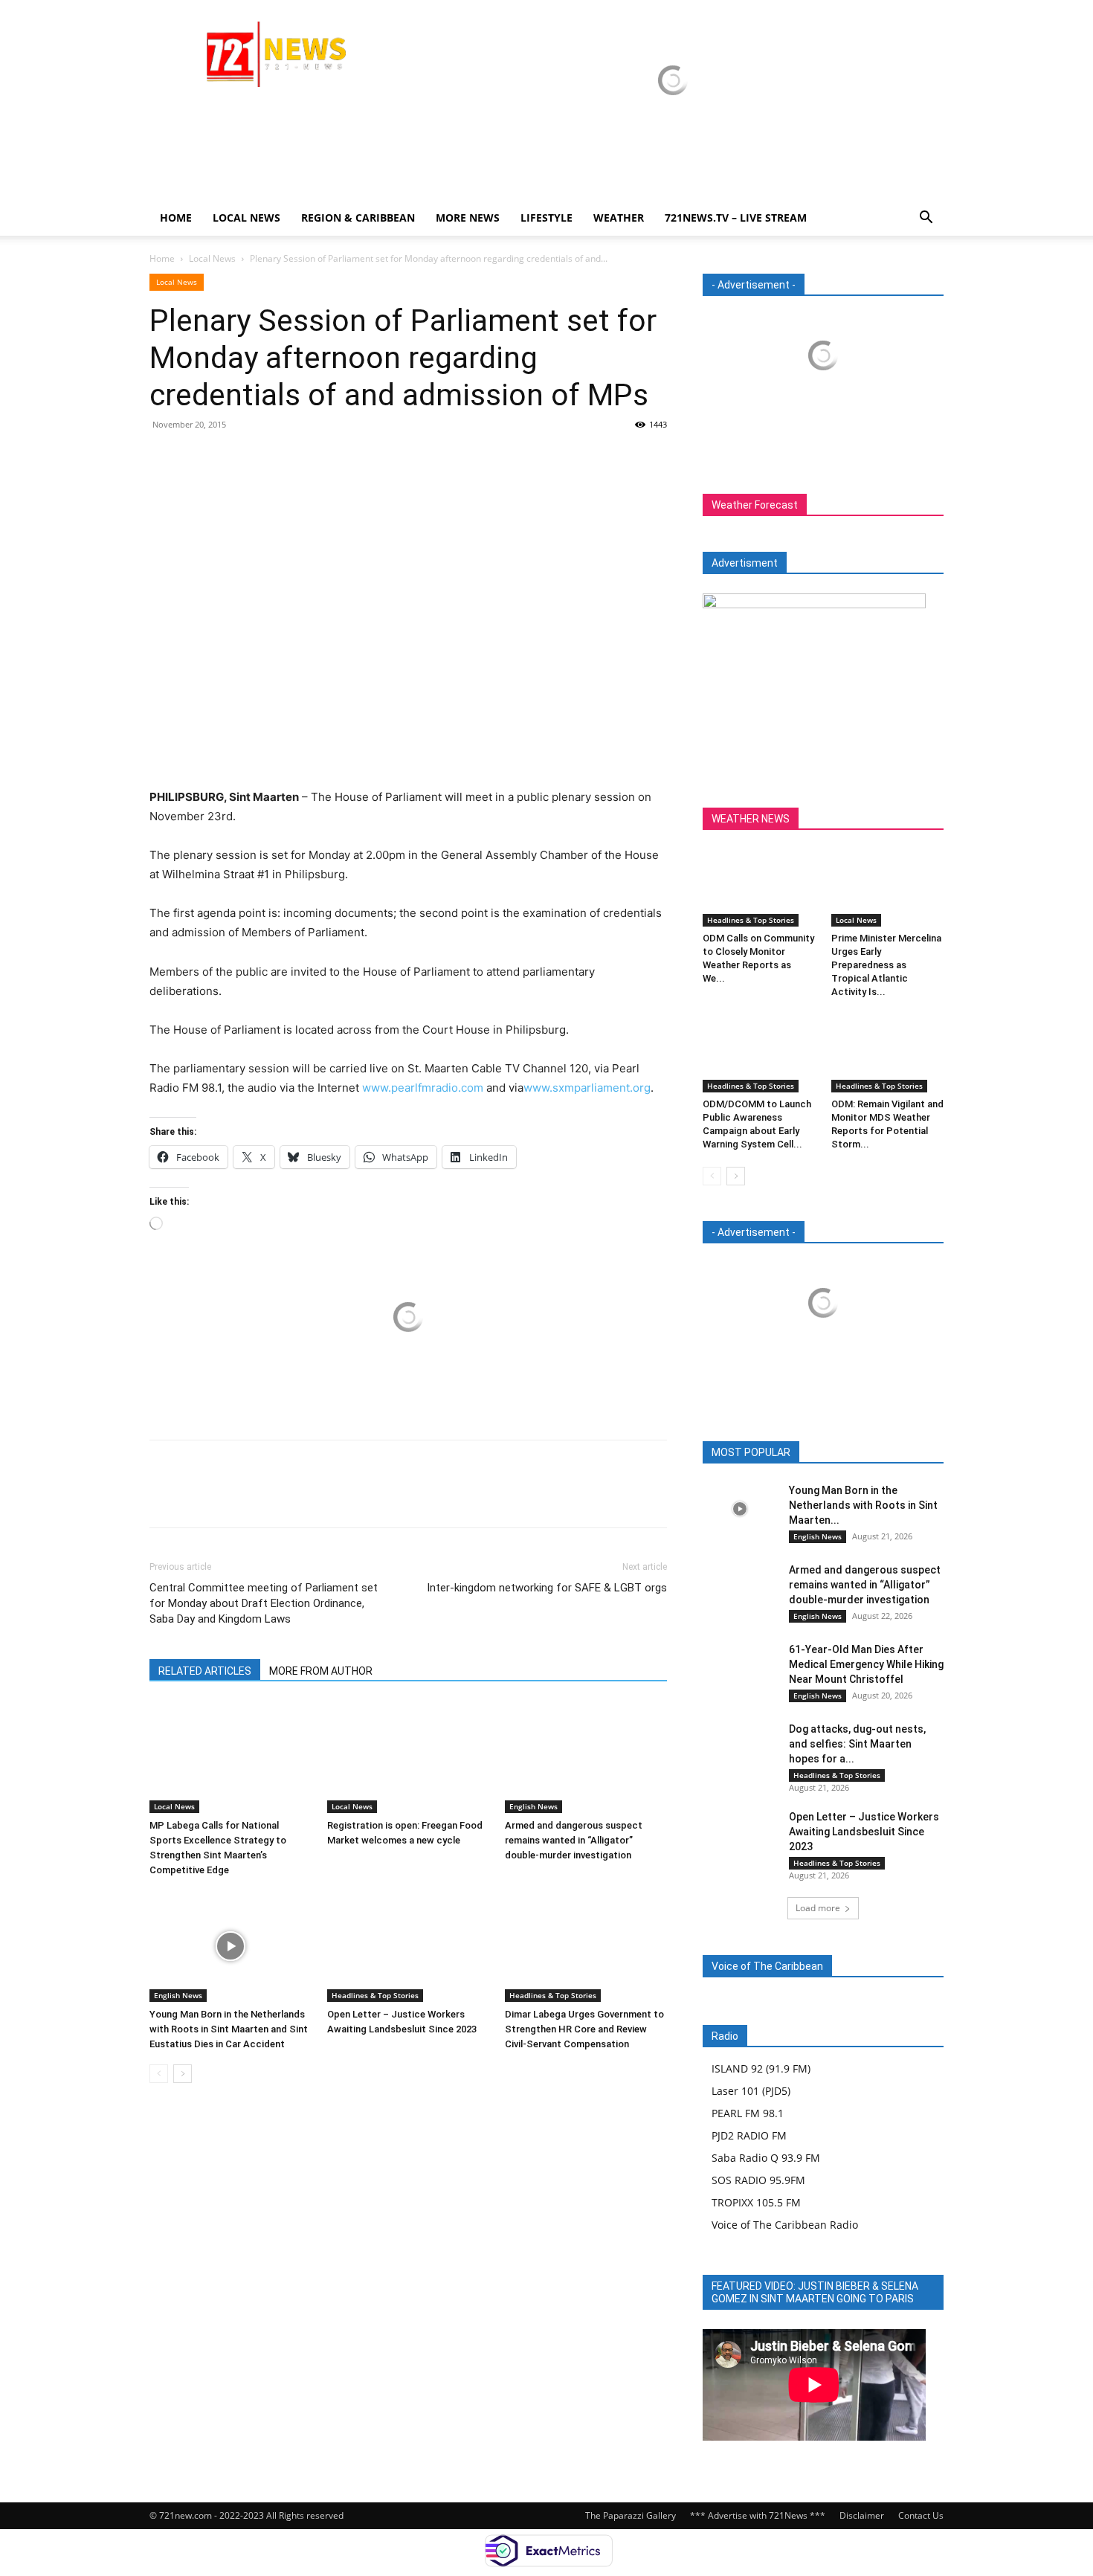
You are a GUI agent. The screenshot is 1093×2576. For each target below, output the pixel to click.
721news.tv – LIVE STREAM (736, 218)
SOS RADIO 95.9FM (758, 2180)
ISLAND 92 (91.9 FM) (761, 2068)
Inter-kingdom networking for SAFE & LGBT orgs (547, 1588)
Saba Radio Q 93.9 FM (766, 2158)
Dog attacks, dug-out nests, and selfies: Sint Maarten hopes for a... (857, 1744)
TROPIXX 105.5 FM (756, 2202)
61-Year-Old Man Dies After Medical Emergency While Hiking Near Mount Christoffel (866, 1664)
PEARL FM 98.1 (748, 2113)
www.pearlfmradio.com (423, 1088)
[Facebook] (164, 458)
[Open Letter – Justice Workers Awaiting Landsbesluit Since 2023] (408, 1946)
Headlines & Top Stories (375, 1995)
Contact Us (921, 2515)
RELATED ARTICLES (205, 1671)
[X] (199, 458)
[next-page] (183, 2074)
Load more (818, 1908)
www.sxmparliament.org (587, 1088)
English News (533, 1806)
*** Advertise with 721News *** (758, 2515)
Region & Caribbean (358, 218)
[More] (302, 458)
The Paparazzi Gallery (631, 2515)
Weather (619, 218)
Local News (246, 218)
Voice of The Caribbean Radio (785, 2225)
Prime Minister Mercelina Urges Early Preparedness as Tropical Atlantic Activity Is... (886, 965)
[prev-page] (159, 2074)
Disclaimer (862, 2515)
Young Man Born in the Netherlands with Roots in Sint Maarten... (863, 1505)
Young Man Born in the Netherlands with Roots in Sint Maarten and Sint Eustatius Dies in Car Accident (229, 2029)
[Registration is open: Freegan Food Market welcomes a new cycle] (408, 1757)
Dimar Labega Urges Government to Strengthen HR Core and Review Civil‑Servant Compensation (584, 2029)
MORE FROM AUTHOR (321, 1671)
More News (468, 218)
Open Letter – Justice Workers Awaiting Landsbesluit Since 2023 (864, 1832)
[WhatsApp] (267, 458)
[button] (926, 219)
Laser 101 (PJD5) (751, 2091)
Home (176, 218)
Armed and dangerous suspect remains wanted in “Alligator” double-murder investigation (574, 1840)
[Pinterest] (233, 458)
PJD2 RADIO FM (749, 2135)
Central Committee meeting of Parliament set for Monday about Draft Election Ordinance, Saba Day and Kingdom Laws (264, 1603)
